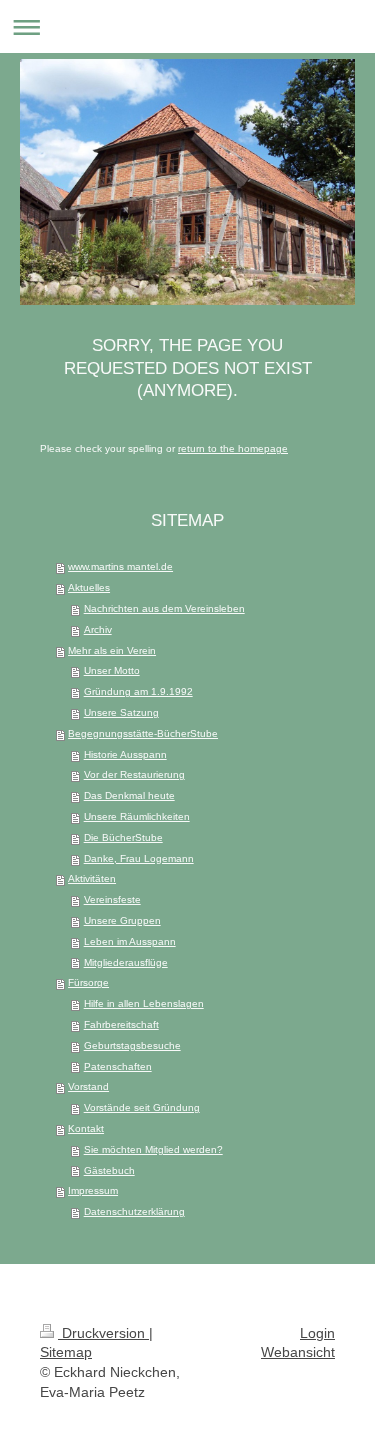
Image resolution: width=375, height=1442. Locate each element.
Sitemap (66, 1352)
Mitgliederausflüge (126, 962)
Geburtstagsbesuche (132, 1045)
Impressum (93, 1190)
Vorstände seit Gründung (142, 1107)
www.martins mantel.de (120, 566)
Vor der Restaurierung (134, 774)
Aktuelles (89, 587)
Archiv (98, 629)
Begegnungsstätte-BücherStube (143, 733)
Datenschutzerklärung (134, 1211)
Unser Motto (112, 670)
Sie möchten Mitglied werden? (153, 1149)
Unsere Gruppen (122, 920)
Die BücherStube (123, 837)
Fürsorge (88, 982)
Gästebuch (109, 1170)
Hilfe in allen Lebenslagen (144, 1003)
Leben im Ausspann (130, 941)
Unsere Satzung (121, 712)
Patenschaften (118, 1066)
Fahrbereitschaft (121, 1024)
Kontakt (86, 1128)
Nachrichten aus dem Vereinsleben (164, 608)
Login (317, 1333)
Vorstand (88, 1086)
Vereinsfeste (112, 899)
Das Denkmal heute (129, 795)
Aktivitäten (92, 878)
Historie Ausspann (125, 754)
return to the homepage (233, 448)
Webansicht (298, 1352)
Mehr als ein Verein (112, 650)
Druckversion (103, 1333)
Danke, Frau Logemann (139, 858)
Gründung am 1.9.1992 (138, 691)
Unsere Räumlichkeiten (137, 816)
